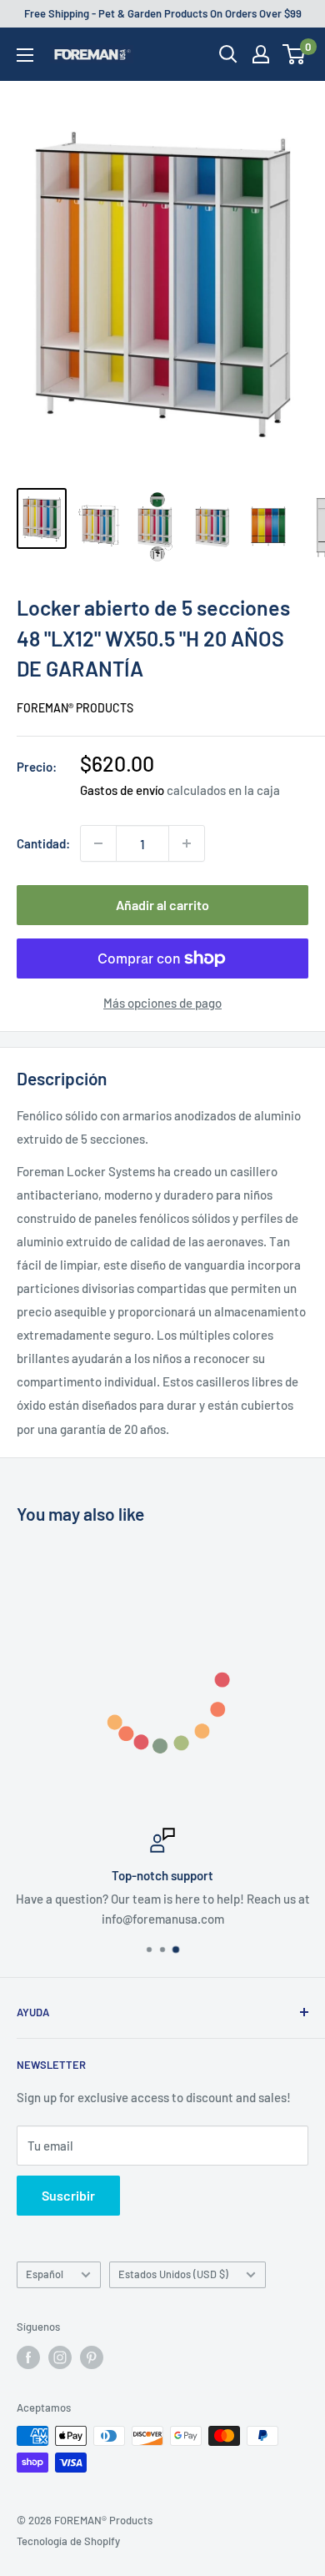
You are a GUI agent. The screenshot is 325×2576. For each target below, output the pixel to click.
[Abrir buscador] (228, 54)
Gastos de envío (122, 790)
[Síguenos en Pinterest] (92, 2357)
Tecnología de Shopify (68, 2541)
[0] (295, 54)
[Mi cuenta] (261, 54)
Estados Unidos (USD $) (173, 2274)
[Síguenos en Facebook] (28, 2357)
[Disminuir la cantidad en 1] (98, 843)
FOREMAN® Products (75, 708)
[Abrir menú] (25, 55)
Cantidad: (43, 843)
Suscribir (68, 2195)
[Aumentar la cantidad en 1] (187, 843)
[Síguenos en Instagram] (60, 2357)
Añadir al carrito (162, 905)
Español (45, 2274)
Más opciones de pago (162, 1003)
